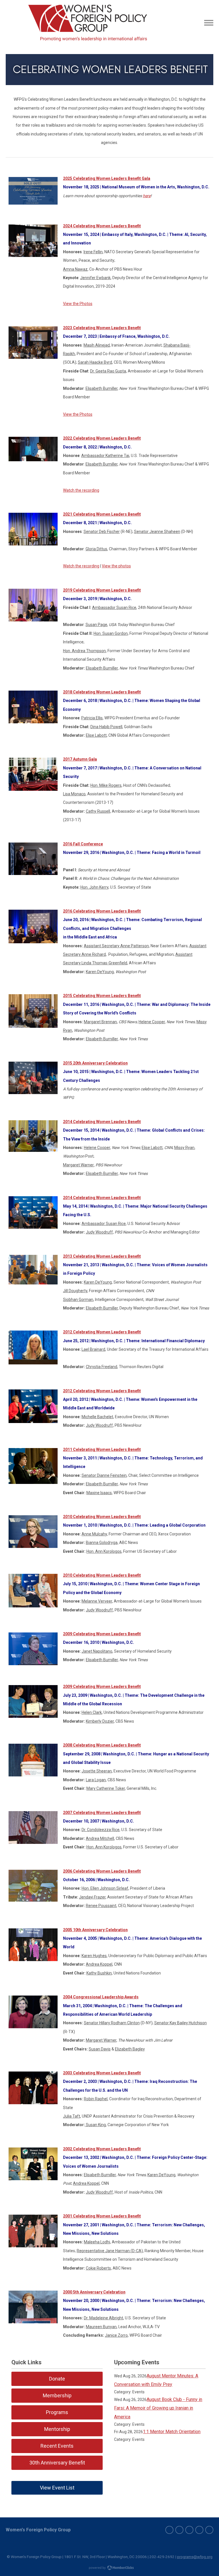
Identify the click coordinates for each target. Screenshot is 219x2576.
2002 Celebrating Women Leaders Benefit (102, 2149)
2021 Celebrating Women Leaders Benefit (102, 514)
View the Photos (78, 304)
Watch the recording (81, 490)
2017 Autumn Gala (80, 759)
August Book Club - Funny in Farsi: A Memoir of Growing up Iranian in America (158, 2408)
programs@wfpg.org (195, 2557)
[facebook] (179, 2530)
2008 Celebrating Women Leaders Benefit (102, 1745)
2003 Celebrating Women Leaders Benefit (102, 2073)
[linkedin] (189, 2530)
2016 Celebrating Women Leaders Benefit (102, 911)
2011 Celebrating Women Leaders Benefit (102, 1449)
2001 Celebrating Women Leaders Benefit (102, 2216)
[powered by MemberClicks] (109, 2568)
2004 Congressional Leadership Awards (101, 1997)
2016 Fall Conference (83, 844)
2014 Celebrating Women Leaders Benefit (102, 1122)
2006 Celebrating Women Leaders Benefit (102, 1871)
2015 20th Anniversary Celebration (95, 1063)
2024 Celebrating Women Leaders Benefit (102, 226)
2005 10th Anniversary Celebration (95, 1930)
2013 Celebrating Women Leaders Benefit (102, 1256)
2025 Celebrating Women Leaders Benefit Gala (107, 178)
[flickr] (209, 2530)
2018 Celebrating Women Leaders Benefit (102, 692)
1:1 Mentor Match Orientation (172, 2432)
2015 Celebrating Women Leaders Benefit (102, 996)
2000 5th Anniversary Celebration (94, 2292)
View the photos (116, 566)
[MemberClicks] (88, 23)
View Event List (57, 2488)
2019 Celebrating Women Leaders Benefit (102, 590)
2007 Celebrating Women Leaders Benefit (102, 1813)
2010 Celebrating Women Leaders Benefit (102, 1517)
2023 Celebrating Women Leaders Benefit (102, 328)
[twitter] (169, 2530)
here (147, 196)
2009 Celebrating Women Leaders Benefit (102, 1634)
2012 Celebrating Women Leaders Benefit (102, 1332)
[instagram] (199, 2530)
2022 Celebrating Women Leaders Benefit (102, 438)
